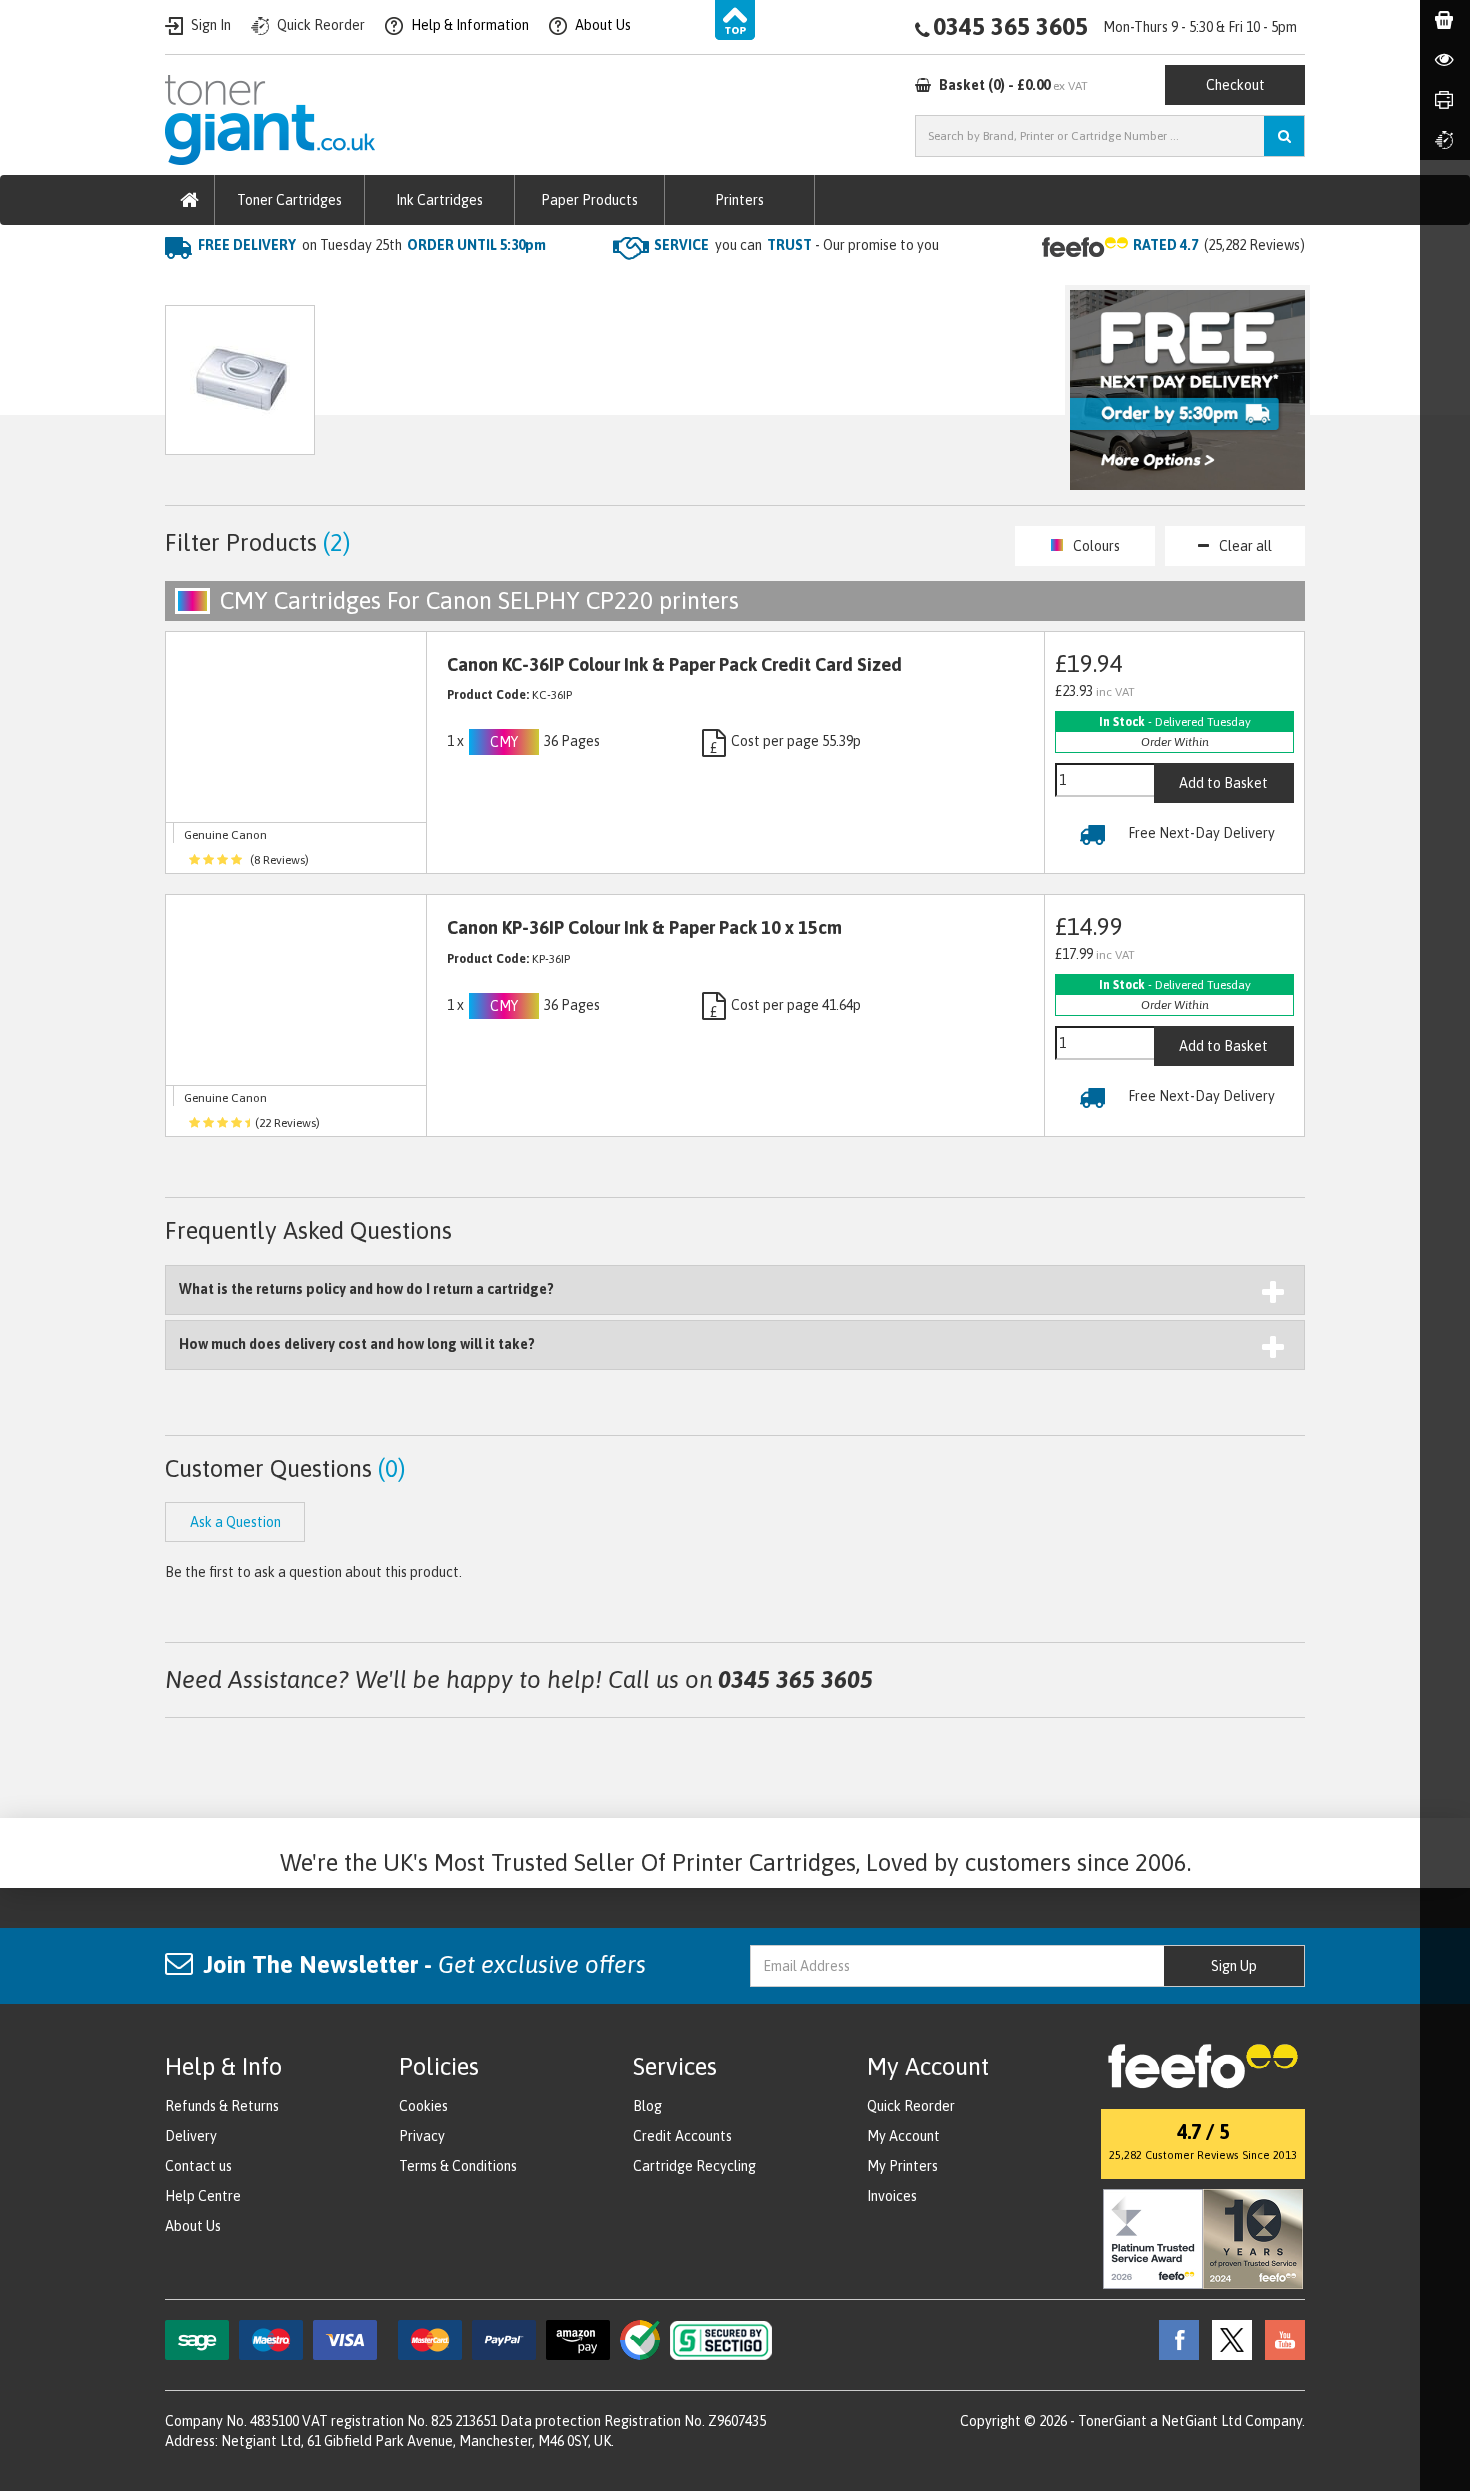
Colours (1096, 546)
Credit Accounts (682, 2136)
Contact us (198, 2166)
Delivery (191, 2136)
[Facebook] (1174, 2339)
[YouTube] (1280, 2339)
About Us (193, 2226)
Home (186, 285)
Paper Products (589, 200)
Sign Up (1234, 1966)
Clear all (1245, 546)
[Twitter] (1227, 2339)
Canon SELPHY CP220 (497, 285)
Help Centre (203, 2196)
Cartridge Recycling (694, 2166)
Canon (376, 285)
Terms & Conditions (458, 2166)
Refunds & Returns (222, 2106)
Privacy (422, 2136)
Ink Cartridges (439, 200)
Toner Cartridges (289, 200)
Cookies (423, 2106)
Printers (739, 200)
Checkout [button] (1235, 85)
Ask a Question (589, 389)
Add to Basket (1223, 783)
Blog (647, 2106)
